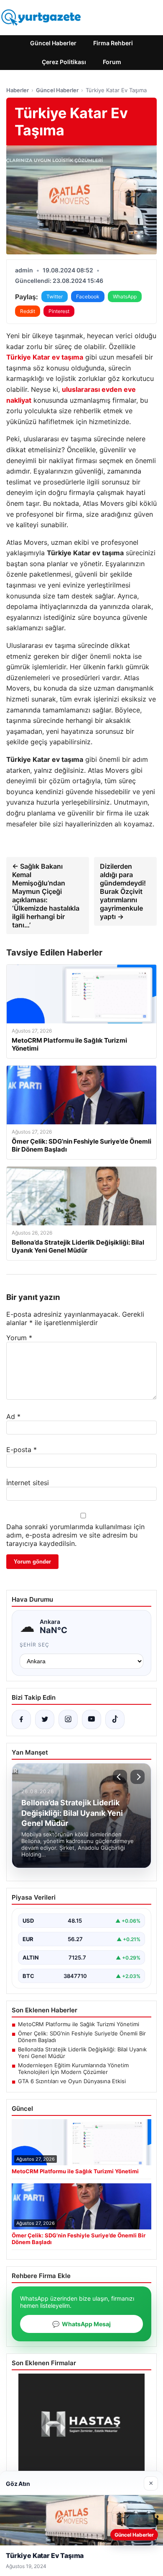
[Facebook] (21, 1719)
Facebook (88, 296)
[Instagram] (68, 1719)
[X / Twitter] (45, 1719)
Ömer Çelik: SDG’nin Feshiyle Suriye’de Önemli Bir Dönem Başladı (82, 2037)
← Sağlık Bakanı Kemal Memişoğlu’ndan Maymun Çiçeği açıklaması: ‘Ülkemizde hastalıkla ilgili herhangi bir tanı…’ (46, 896)
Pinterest (59, 311)
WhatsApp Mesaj (81, 2324)
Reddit (28, 311)
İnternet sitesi (28, 1483)
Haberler (18, 90)
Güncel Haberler (53, 43)
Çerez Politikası (64, 62)
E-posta (22, 1450)
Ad (13, 1416)
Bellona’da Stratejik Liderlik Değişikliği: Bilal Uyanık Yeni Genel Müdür (82, 2053)
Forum (112, 62)
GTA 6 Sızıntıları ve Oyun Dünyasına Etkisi (72, 2081)
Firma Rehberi (113, 43)
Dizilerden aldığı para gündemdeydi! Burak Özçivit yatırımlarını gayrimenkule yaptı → (123, 891)
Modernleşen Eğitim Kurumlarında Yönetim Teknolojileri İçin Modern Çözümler (73, 2069)
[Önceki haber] (120, 1777)
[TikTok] (115, 1719)
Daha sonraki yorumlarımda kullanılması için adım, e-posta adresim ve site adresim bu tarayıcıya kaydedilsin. (75, 1535)
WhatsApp (125, 296)
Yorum (19, 1338)
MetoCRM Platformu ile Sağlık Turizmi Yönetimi (79, 2024)
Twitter (55, 296)
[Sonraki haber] (138, 1777)
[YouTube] (92, 1719)
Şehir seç (34, 1645)
